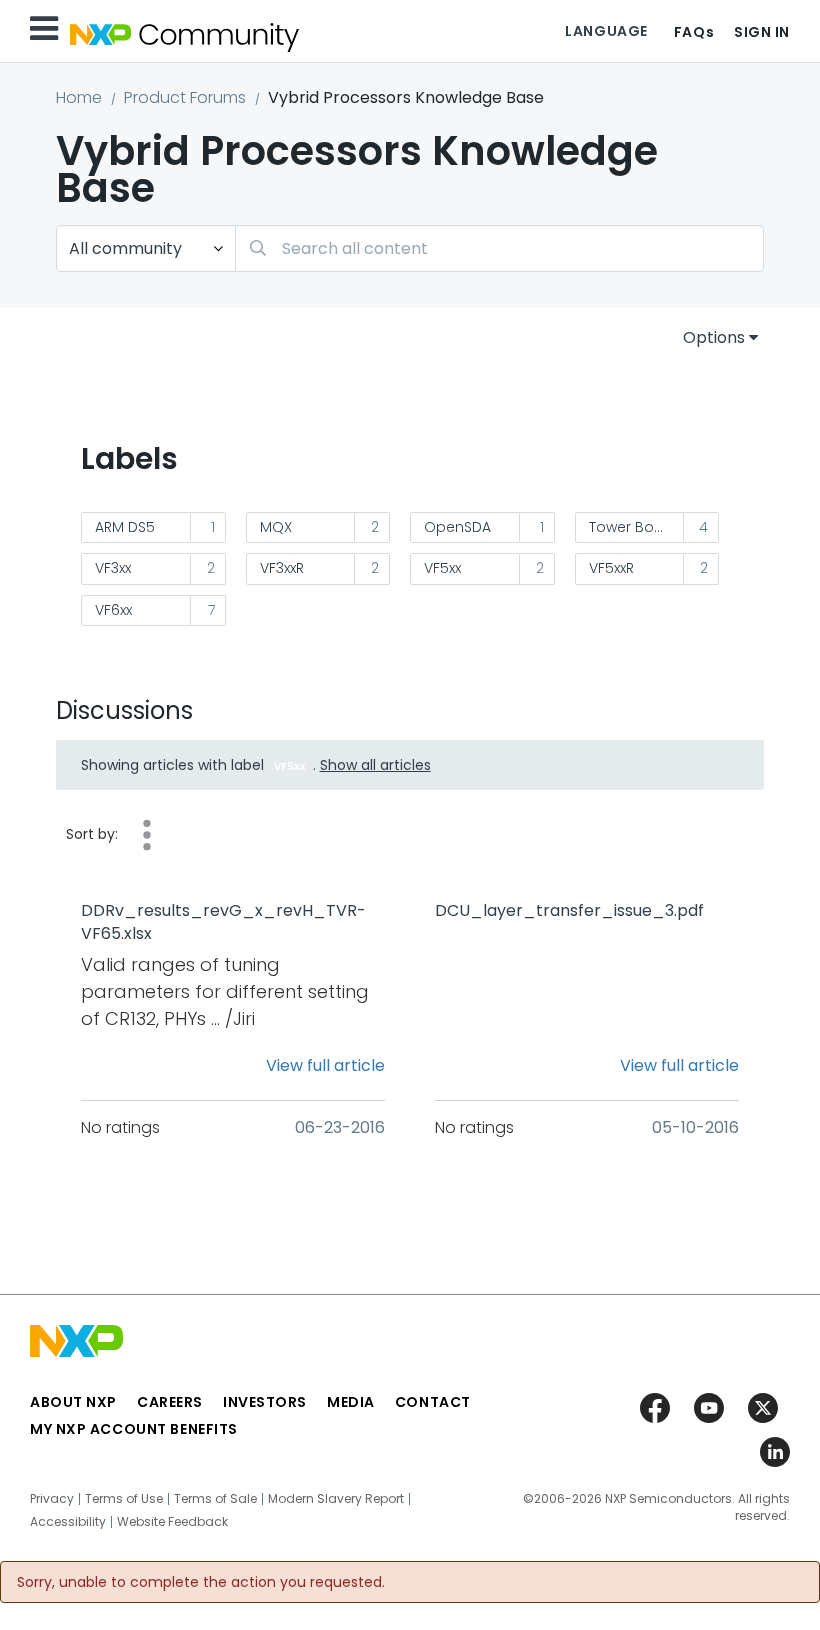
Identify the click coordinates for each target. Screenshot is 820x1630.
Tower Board (634, 527)
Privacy (52, 1499)
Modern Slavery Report (336, 1499)
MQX (276, 527)
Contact (433, 1402)
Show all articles (375, 765)
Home (79, 97)
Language (606, 31)
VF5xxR (611, 568)
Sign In (762, 32)
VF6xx (113, 610)
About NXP (73, 1402)
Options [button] (714, 337)
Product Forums (185, 97)
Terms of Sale (215, 1499)
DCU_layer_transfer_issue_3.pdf (569, 911)
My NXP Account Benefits (134, 1429)
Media (351, 1402)
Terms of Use (124, 1499)
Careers (170, 1402)
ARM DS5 (125, 527)
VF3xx (113, 568)
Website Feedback (172, 1522)
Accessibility (68, 1522)
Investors (265, 1402)
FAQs (694, 32)
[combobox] (499, 248)
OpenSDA (457, 527)
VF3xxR (282, 568)
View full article (325, 1065)
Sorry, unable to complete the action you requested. (201, 1582)
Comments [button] (147, 835)
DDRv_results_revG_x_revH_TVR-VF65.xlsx (223, 922)
